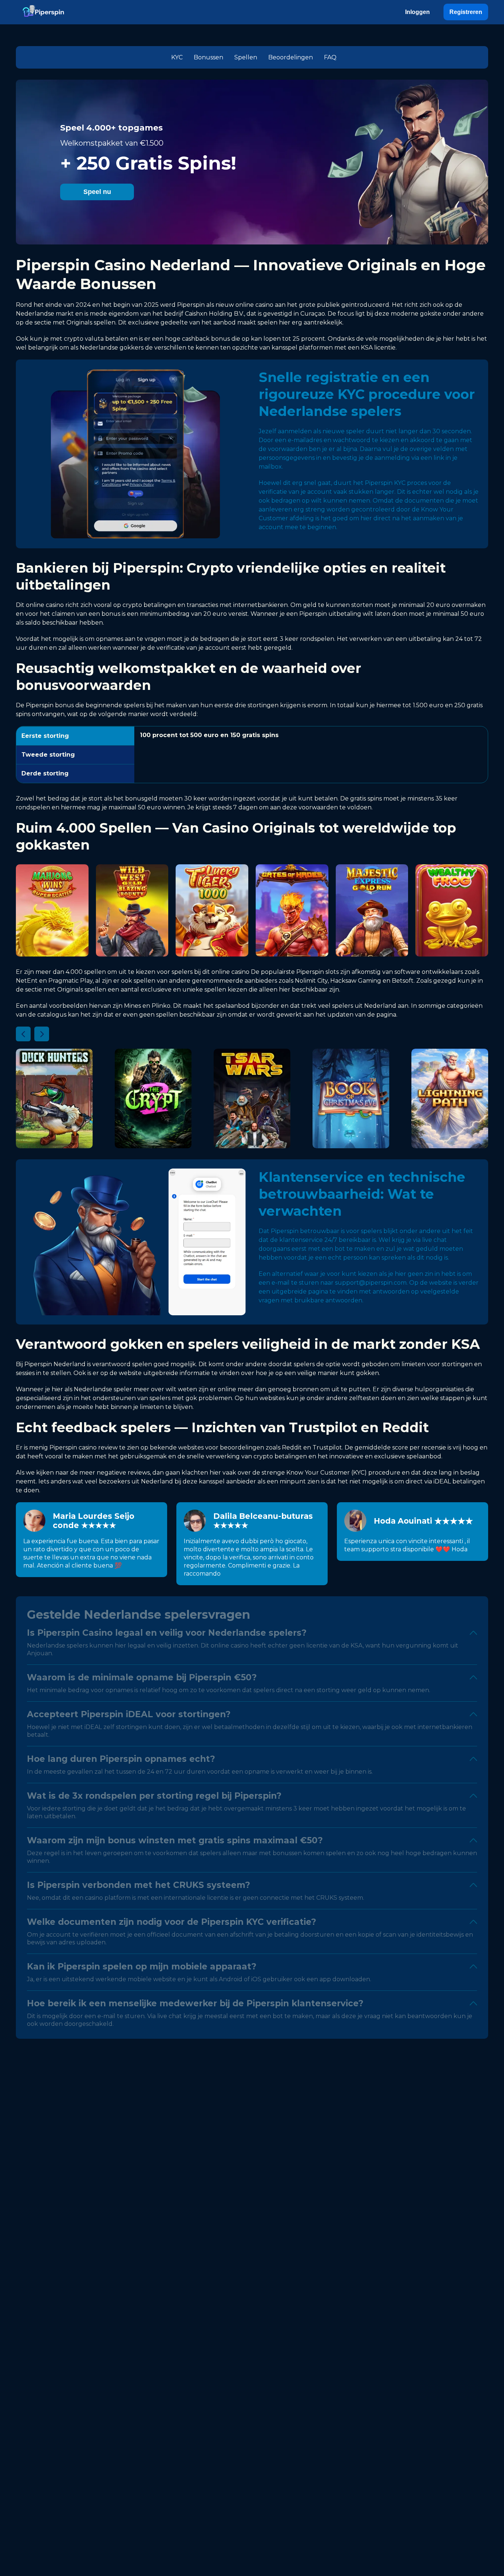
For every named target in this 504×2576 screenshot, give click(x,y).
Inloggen (417, 12)
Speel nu (97, 192)
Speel (52, 915)
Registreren (466, 12)
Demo (52, 932)
